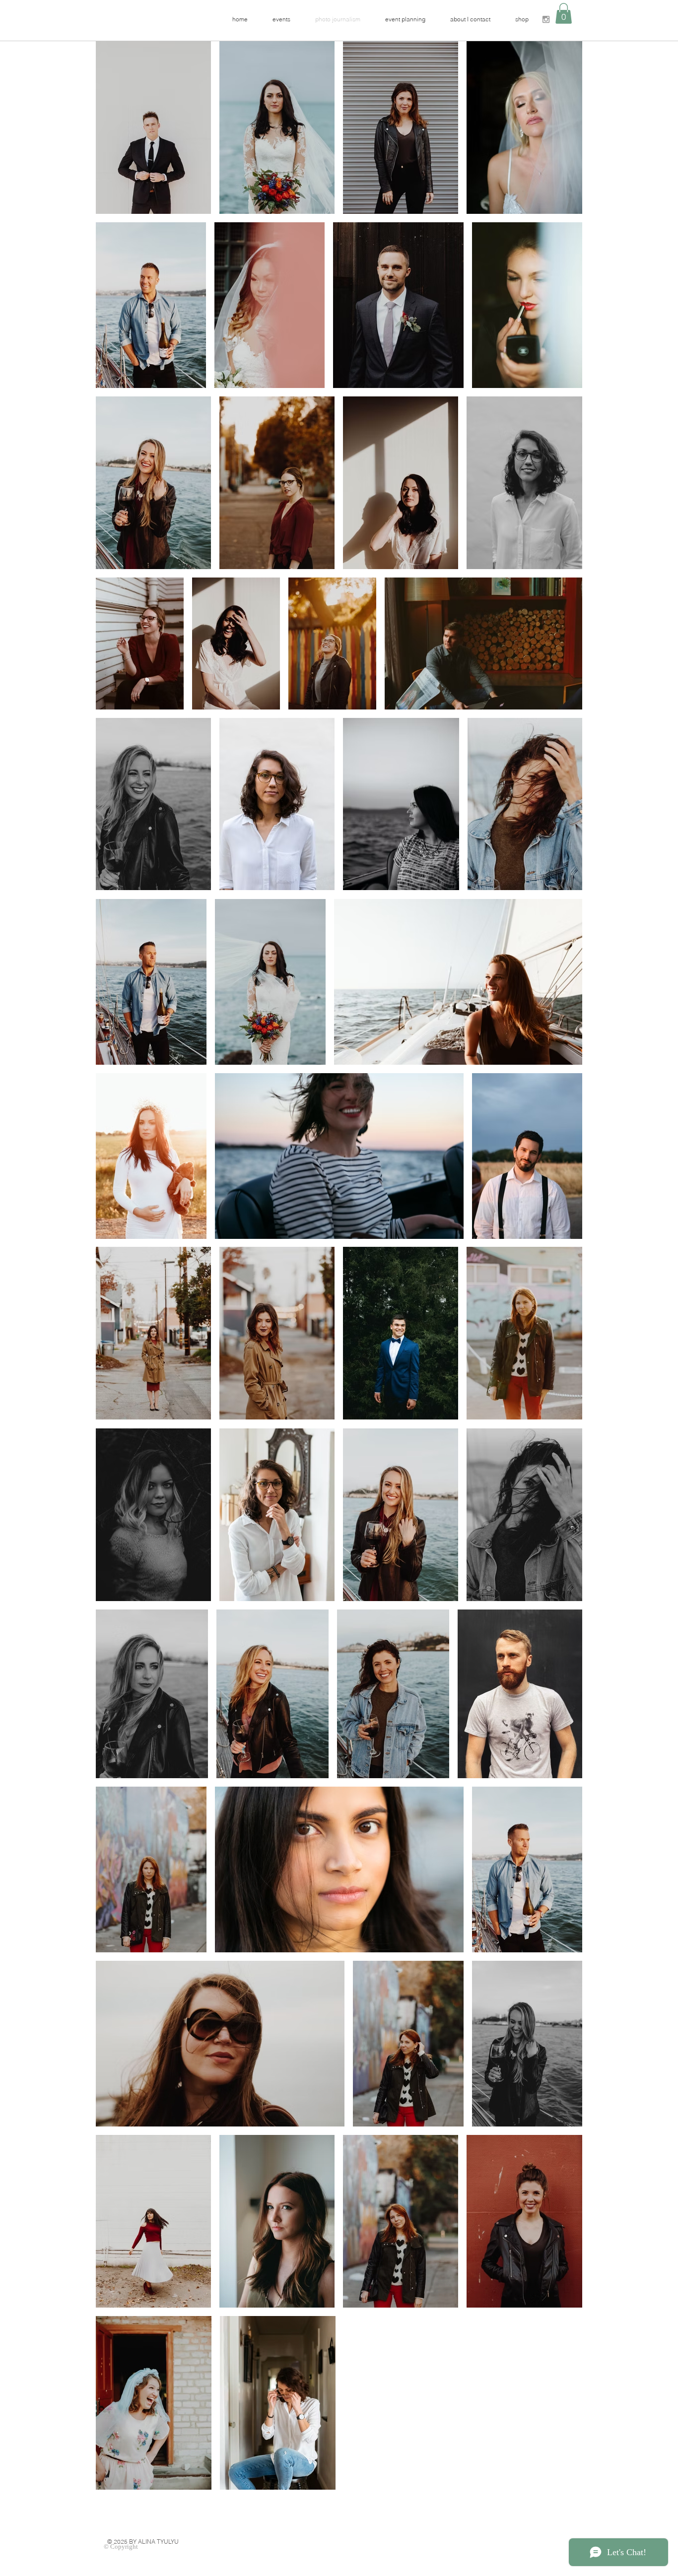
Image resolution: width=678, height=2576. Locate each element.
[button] (564, 13)
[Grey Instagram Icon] (546, 19)
